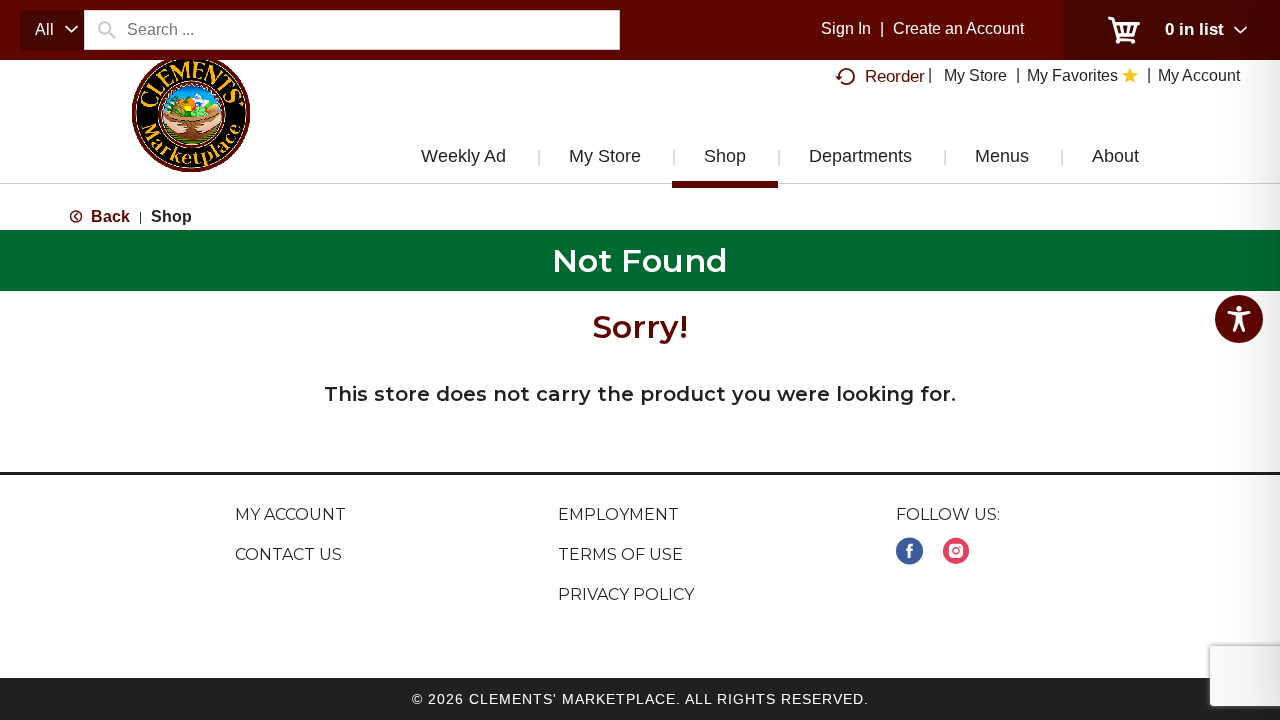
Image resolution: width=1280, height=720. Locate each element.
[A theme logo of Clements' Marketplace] (191, 133)
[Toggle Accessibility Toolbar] (1239, 319)
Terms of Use (620, 554)
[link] (909, 551)
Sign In (846, 28)
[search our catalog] (106, 30)
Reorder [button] (895, 76)
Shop (171, 216)
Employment (618, 514)
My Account (290, 514)
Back (108, 216)
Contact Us (288, 554)
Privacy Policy (626, 594)
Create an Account (958, 28)
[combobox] (52, 30)
